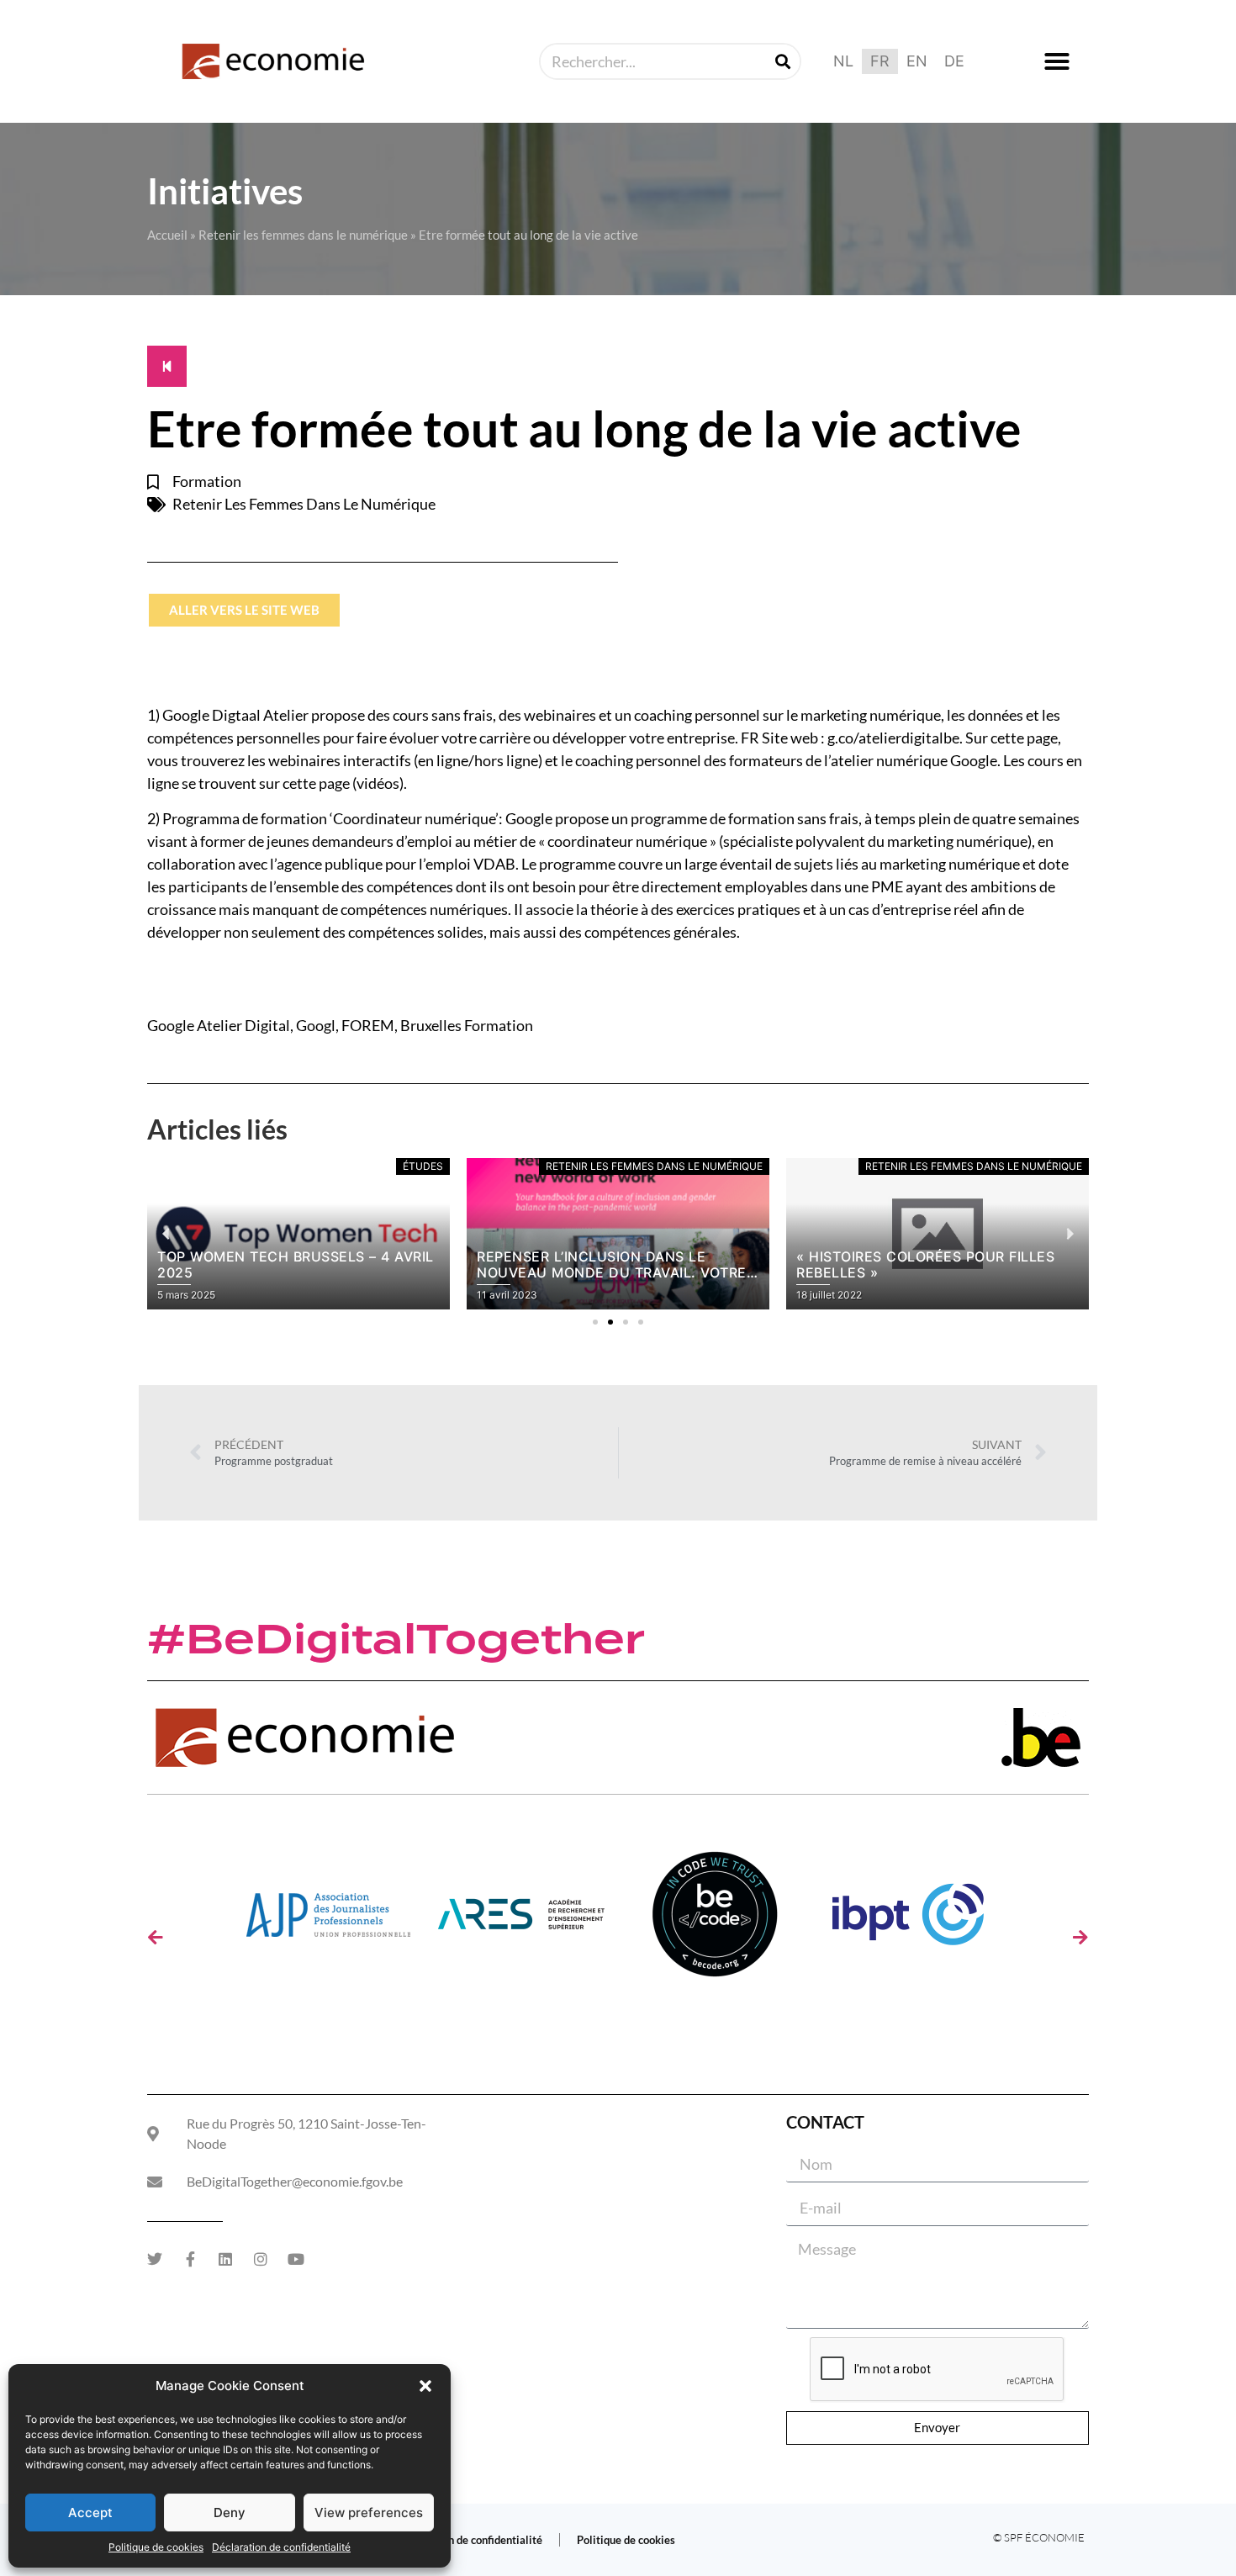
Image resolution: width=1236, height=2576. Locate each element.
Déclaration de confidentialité (281, 2547)
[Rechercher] (783, 61)
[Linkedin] (225, 2259)
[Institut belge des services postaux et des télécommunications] (908, 1920)
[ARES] (521, 1920)
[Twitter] (155, 2259)
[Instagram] (261, 2259)
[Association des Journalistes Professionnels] (328, 1920)
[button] (425, 2386)
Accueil (167, 235)
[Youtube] (296, 2259)
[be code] (715, 1920)
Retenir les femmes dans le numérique (303, 235)
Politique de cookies (156, 2547)
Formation (207, 481)
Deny (230, 2513)
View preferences (369, 2513)
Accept (90, 2513)
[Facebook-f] (190, 2259)
